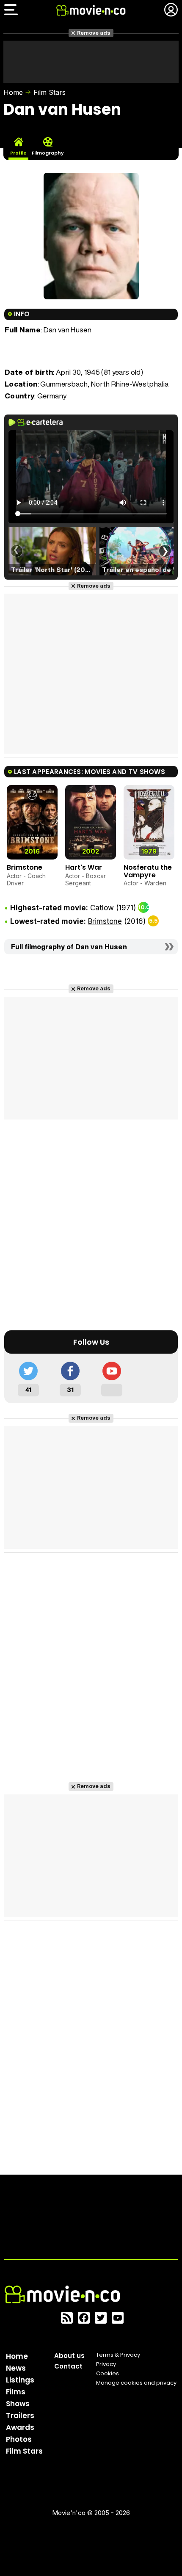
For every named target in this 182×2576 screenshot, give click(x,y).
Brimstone (25, 867)
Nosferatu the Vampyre (148, 871)
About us (69, 2356)
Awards (20, 2427)
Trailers (20, 2416)
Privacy (106, 2364)
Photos (19, 2439)
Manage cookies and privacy (136, 2383)
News (16, 2368)
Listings (20, 2380)
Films (16, 2392)
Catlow (102, 908)
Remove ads (94, 33)
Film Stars (50, 92)
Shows (18, 2404)
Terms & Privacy (118, 2355)
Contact (68, 2366)
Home (13, 92)
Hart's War (84, 867)
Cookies (108, 2373)
